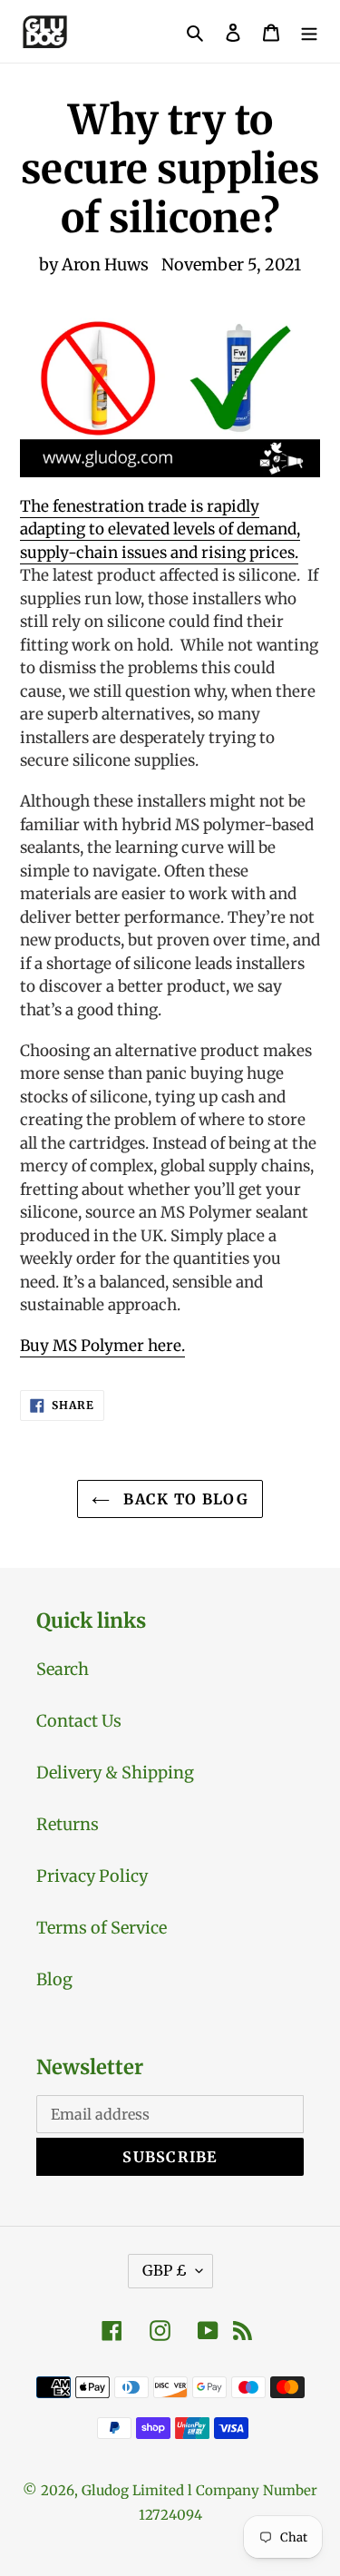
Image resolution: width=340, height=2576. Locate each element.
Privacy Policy (92, 1876)
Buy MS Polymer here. (102, 1346)
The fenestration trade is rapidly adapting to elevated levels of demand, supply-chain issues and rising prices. (160, 529)
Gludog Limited (133, 2490)
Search (63, 1669)
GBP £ (165, 2270)
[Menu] (309, 31)
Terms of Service (102, 1928)
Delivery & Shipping (115, 1773)
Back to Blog (184, 1499)
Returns (68, 1824)
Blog (54, 1979)
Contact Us (79, 1721)
